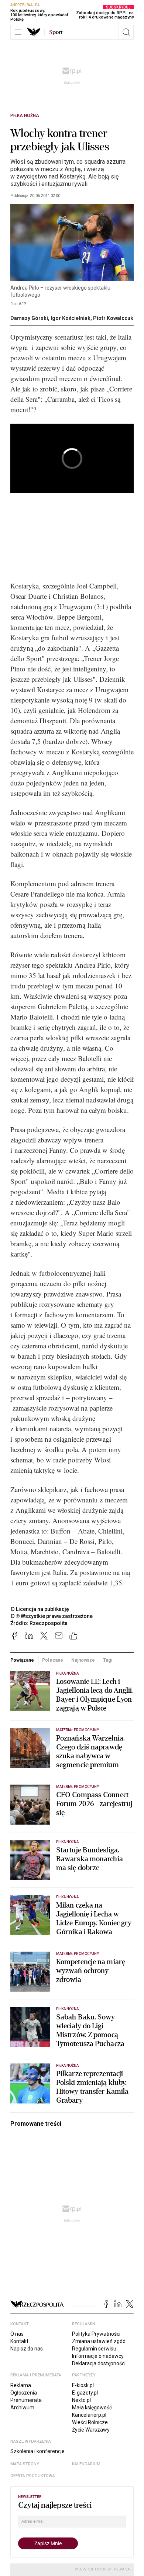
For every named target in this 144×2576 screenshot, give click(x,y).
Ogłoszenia (24, 2393)
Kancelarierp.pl (89, 2415)
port (56, 32)
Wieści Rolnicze (90, 2422)
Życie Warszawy (91, 2430)
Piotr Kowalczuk (113, 318)
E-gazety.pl (85, 2393)
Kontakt (19, 2341)
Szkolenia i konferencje (37, 2451)
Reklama (21, 2385)
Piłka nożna (25, 116)
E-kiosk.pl (83, 2385)
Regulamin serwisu (94, 2349)
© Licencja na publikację (40, 1609)
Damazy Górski (29, 318)
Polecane (53, 1660)
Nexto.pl (81, 2400)
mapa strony (25, 2464)
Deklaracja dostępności (99, 2363)
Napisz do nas (27, 2349)
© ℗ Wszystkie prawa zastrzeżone (52, 1616)
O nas (17, 2334)
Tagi (108, 1660)
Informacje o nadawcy (98, 2356)
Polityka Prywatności (96, 2334)
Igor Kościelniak (71, 318)
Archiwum (22, 2408)
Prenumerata (26, 2400)
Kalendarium (86, 2464)
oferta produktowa (33, 2476)
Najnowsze (83, 1660)
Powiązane (22, 1660)
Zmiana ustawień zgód (99, 2341)
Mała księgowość (92, 2408)
